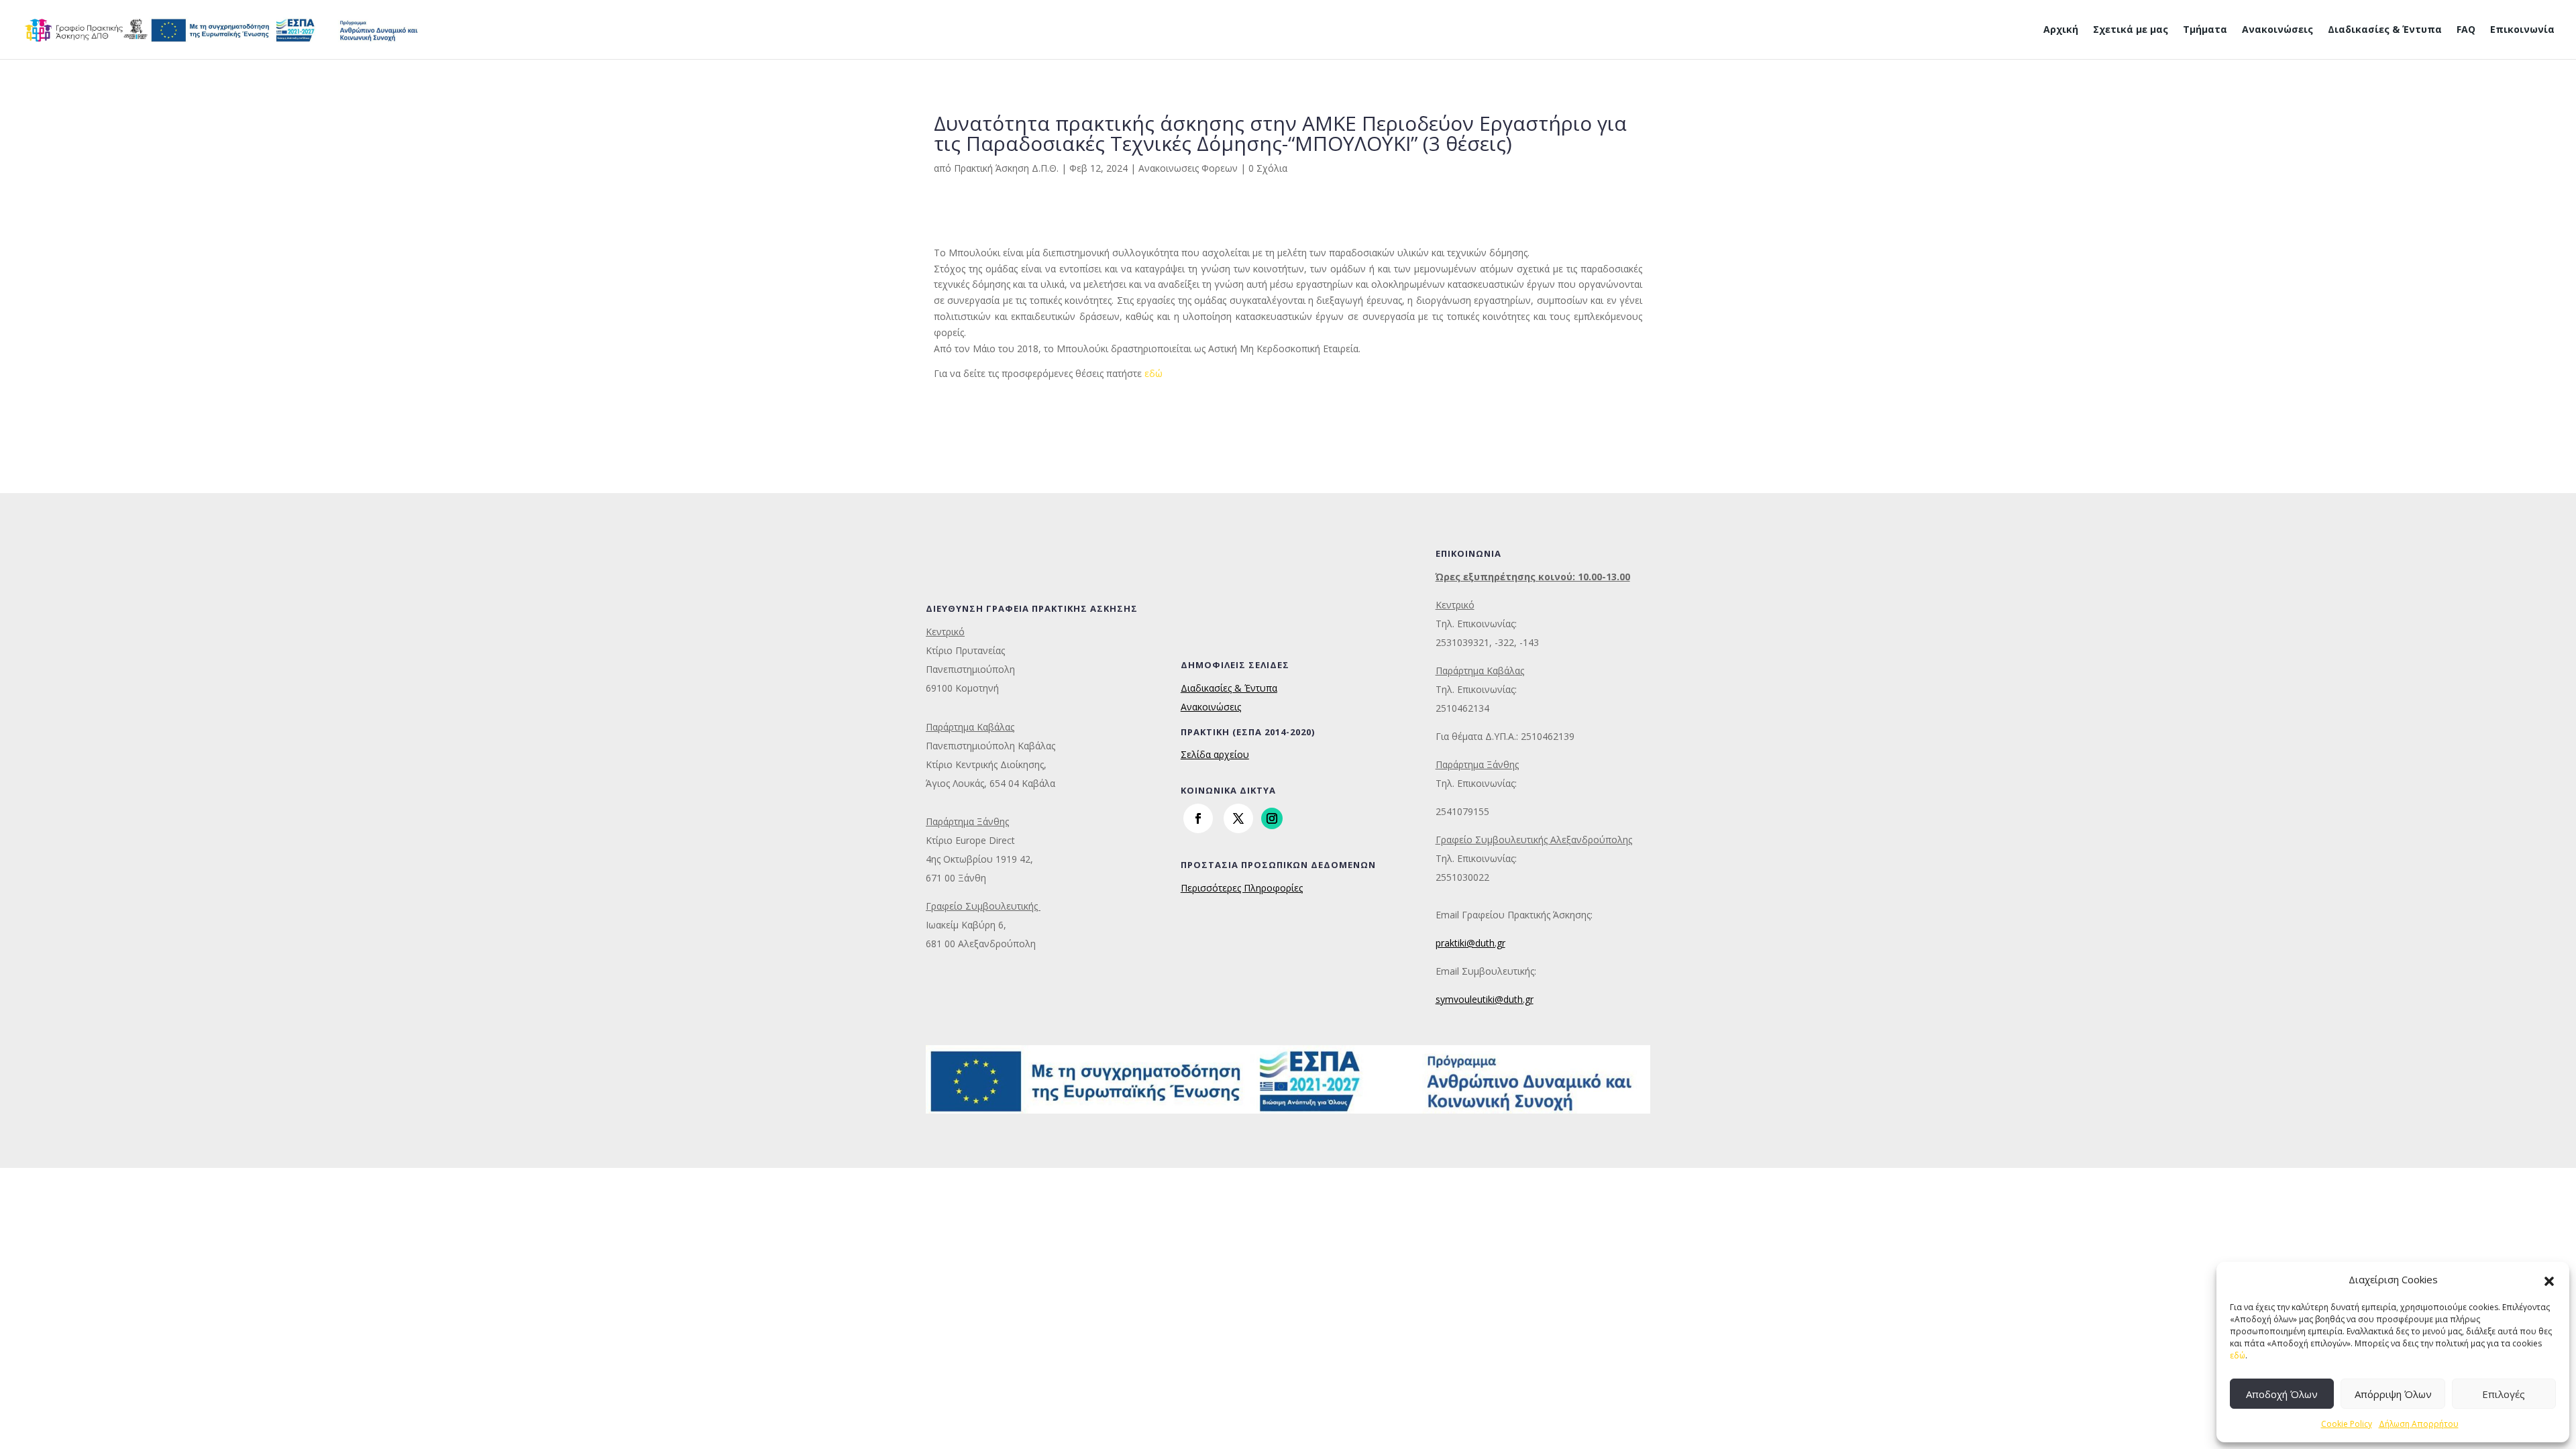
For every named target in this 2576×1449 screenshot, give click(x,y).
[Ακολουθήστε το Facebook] (1198, 818)
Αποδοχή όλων (2282, 1394)
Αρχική (2061, 30)
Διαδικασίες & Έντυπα (2385, 30)
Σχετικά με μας (2131, 30)
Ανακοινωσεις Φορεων (1188, 168)
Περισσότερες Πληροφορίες (1242, 888)
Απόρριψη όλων (2393, 1394)
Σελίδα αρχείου (1215, 754)
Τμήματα (2205, 30)
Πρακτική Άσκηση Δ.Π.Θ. (1006, 168)
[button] (2549, 1280)
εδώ (2238, 1355)
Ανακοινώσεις (2277, 30)
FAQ (2466, 30)
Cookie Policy (2347, 1424)
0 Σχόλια (1268, 168)
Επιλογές (2504, 1394)
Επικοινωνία (2522, 30)
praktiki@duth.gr (1470, 943)
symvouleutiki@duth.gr (1485, 999)
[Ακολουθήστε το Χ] (1238, 818)
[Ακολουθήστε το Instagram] (1272, 818)
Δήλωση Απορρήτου (2419, 1424)
